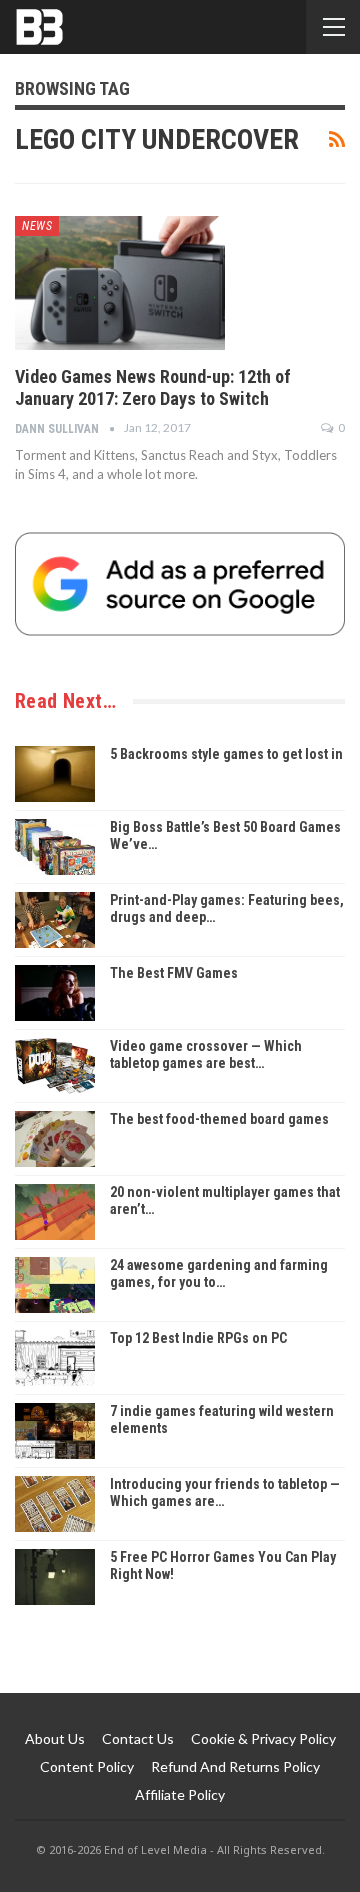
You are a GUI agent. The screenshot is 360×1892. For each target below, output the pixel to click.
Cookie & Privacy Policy (263, 1738)
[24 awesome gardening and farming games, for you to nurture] (55, 1285)
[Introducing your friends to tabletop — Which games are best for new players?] (55, 1504)
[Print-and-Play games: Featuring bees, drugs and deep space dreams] (55, 920)
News (37, 226)
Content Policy (87, 1766)
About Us (55, 1738)
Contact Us (138, 1738)
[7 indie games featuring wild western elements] (55, 1431)
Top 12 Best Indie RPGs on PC (198, 1338)
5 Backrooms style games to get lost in (226, 754)
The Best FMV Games (174, 973)
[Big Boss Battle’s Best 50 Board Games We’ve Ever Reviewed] (55, 847)
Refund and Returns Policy (235, 1766)
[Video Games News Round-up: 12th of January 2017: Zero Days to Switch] (120, 283)
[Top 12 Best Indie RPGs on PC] (55, 1358)
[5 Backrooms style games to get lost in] (55, 774)
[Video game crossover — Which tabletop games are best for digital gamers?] (55, 1066)
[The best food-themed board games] (55, 1139)
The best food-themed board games (219, 1119)
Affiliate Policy (180, 1794)
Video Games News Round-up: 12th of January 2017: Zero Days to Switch (153, 387)
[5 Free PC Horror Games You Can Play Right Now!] (55, 1577)
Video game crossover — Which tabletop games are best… (206, 1054)
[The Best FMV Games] (55, 993)
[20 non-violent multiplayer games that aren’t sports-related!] (55, 1212)
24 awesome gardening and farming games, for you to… (219, 1273)
